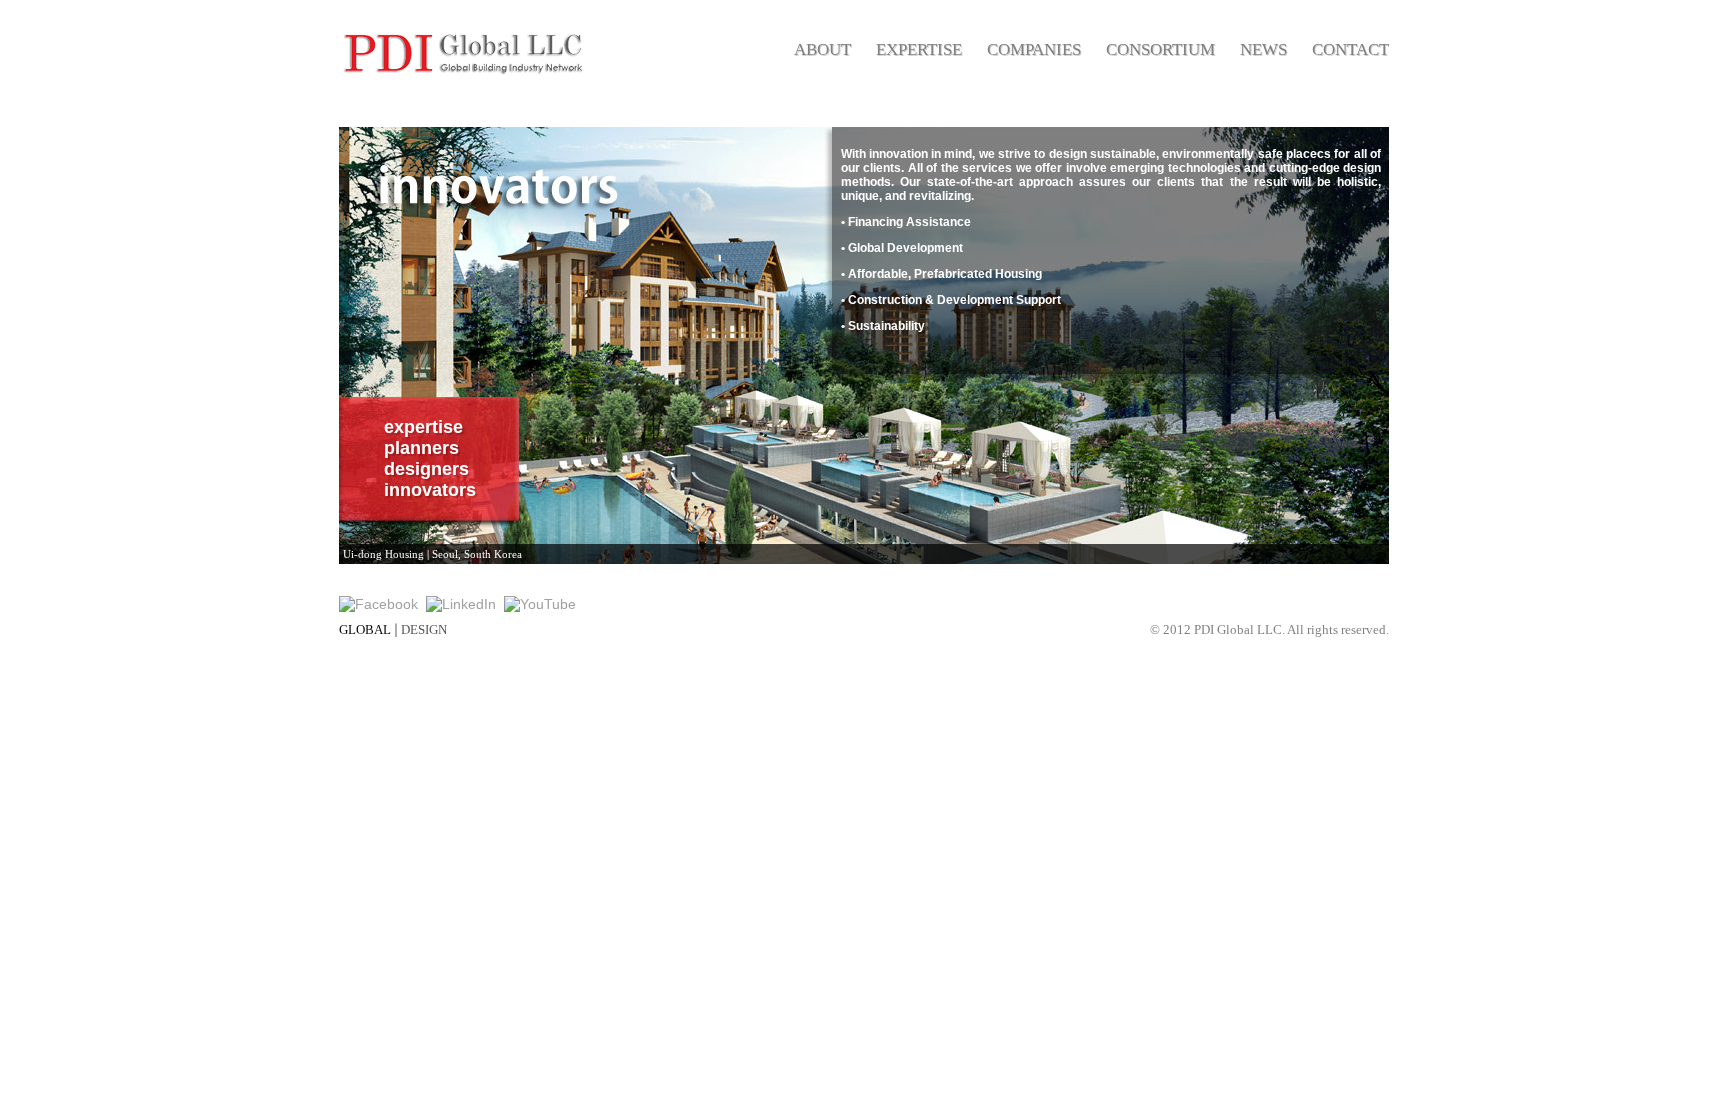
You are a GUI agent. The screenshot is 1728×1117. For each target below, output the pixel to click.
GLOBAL (365, 629)
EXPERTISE (919, 49)
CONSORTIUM (1160, 49)
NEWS (1263, 49)
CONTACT (1350, 49)
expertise (423, 427)
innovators (430, 490)
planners (421, 448)
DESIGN (424, 629)
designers (426, 469)
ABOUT (822, 49)
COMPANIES (1034, 49)
